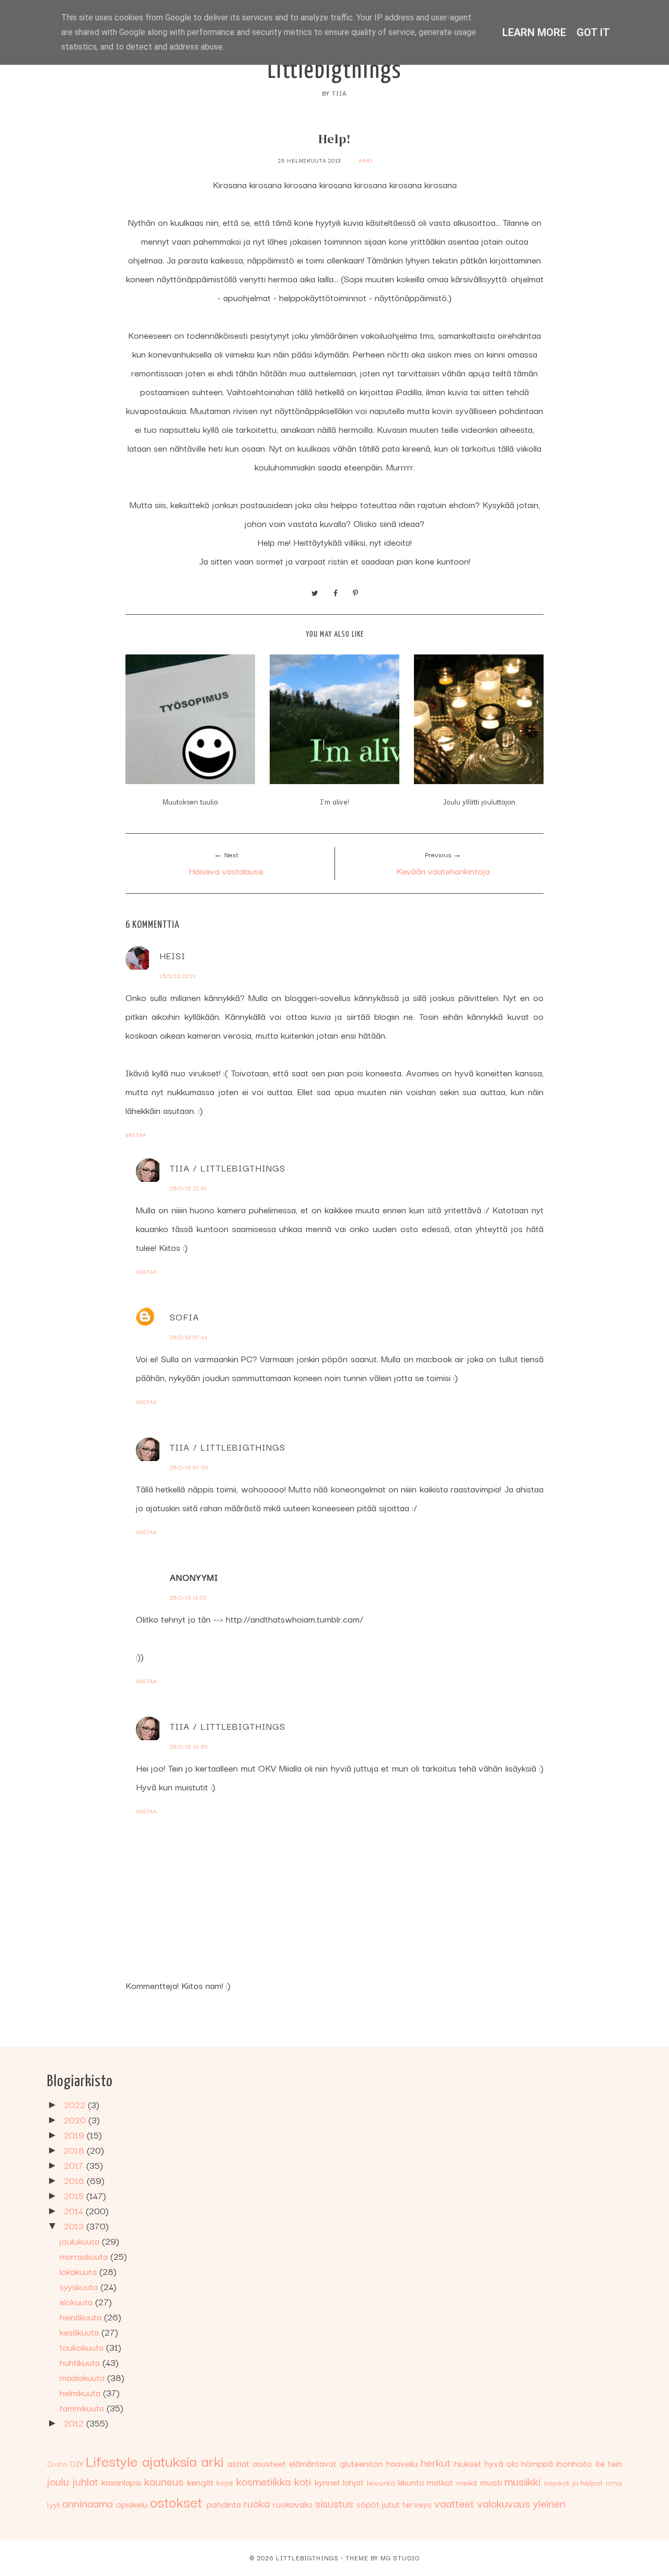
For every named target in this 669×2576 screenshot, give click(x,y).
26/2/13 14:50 (189, 1746)
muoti (491, 2482)
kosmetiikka (263, 2481)
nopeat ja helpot (574, 2482)
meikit (467, 2482)
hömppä (537, 2463)
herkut (436, 2462)
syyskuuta (80, 2286)
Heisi (172, 955)
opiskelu (132, 2504)
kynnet (327, 2482)
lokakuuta (79, 2271)
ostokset (176, 2501)
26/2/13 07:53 (189, 1467)
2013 (75, 2226)
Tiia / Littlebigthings (228, 1168)
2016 (75, 2180)
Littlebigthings (335, 71)
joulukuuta (81, 2241)
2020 (76, 2119)
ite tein (609, 2463)
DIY (77, 2463)
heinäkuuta (82, 2316)
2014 (75, 2210)
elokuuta (77, 2301)
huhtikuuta (81, 2362)
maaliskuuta (83, 2377)
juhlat (85, 2481)
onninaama (88, 2503)
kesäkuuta (80, 2332)
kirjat (225, 2482)
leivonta (381, 2482)
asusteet (269, 2463)
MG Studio (400, 2557)
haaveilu (402, 2463)
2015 (75, 2195)
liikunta (411, 2482)
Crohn (57, 2464)
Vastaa (136, 1135)
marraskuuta (85, 2256)
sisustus (334, 2503)
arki (366, 160)
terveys (417, 2504)
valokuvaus (504, 2503)
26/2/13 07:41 (189, 1337)
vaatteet (454, 2503)
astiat (239, 2463)
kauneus (164, 2481)
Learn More (534, 32)
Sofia (184, 1316)
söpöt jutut (378, 2504)
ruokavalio (293, 2504)
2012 (75, 2423)
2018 (75, 2150)
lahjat (353, 2482)
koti (303, 2481)
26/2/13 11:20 (188, 1597)
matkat (440, 2482)
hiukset (468, 2463)
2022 (76, 2104)
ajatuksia (169, 2460)
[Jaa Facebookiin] (336, 592)
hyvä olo (501, 2463)
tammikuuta (83, 2407)
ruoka (257, 2503)
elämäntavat (313, 2463)
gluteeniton (361, 2463)
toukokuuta (83, 2347)
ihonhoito (574, 2463)
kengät (200, 2482)
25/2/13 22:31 (188, 1188)
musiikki (522, 2481)
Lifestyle (112, 2460)
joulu (58, 2481)
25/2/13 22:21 (178, 976)
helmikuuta (81, 2392)
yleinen (549, 2503)
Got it (593, 32)
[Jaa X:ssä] (315, 592)
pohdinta (224, 2504)
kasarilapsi (121, 2482)
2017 (75, 2165)
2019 (75, 2135)
